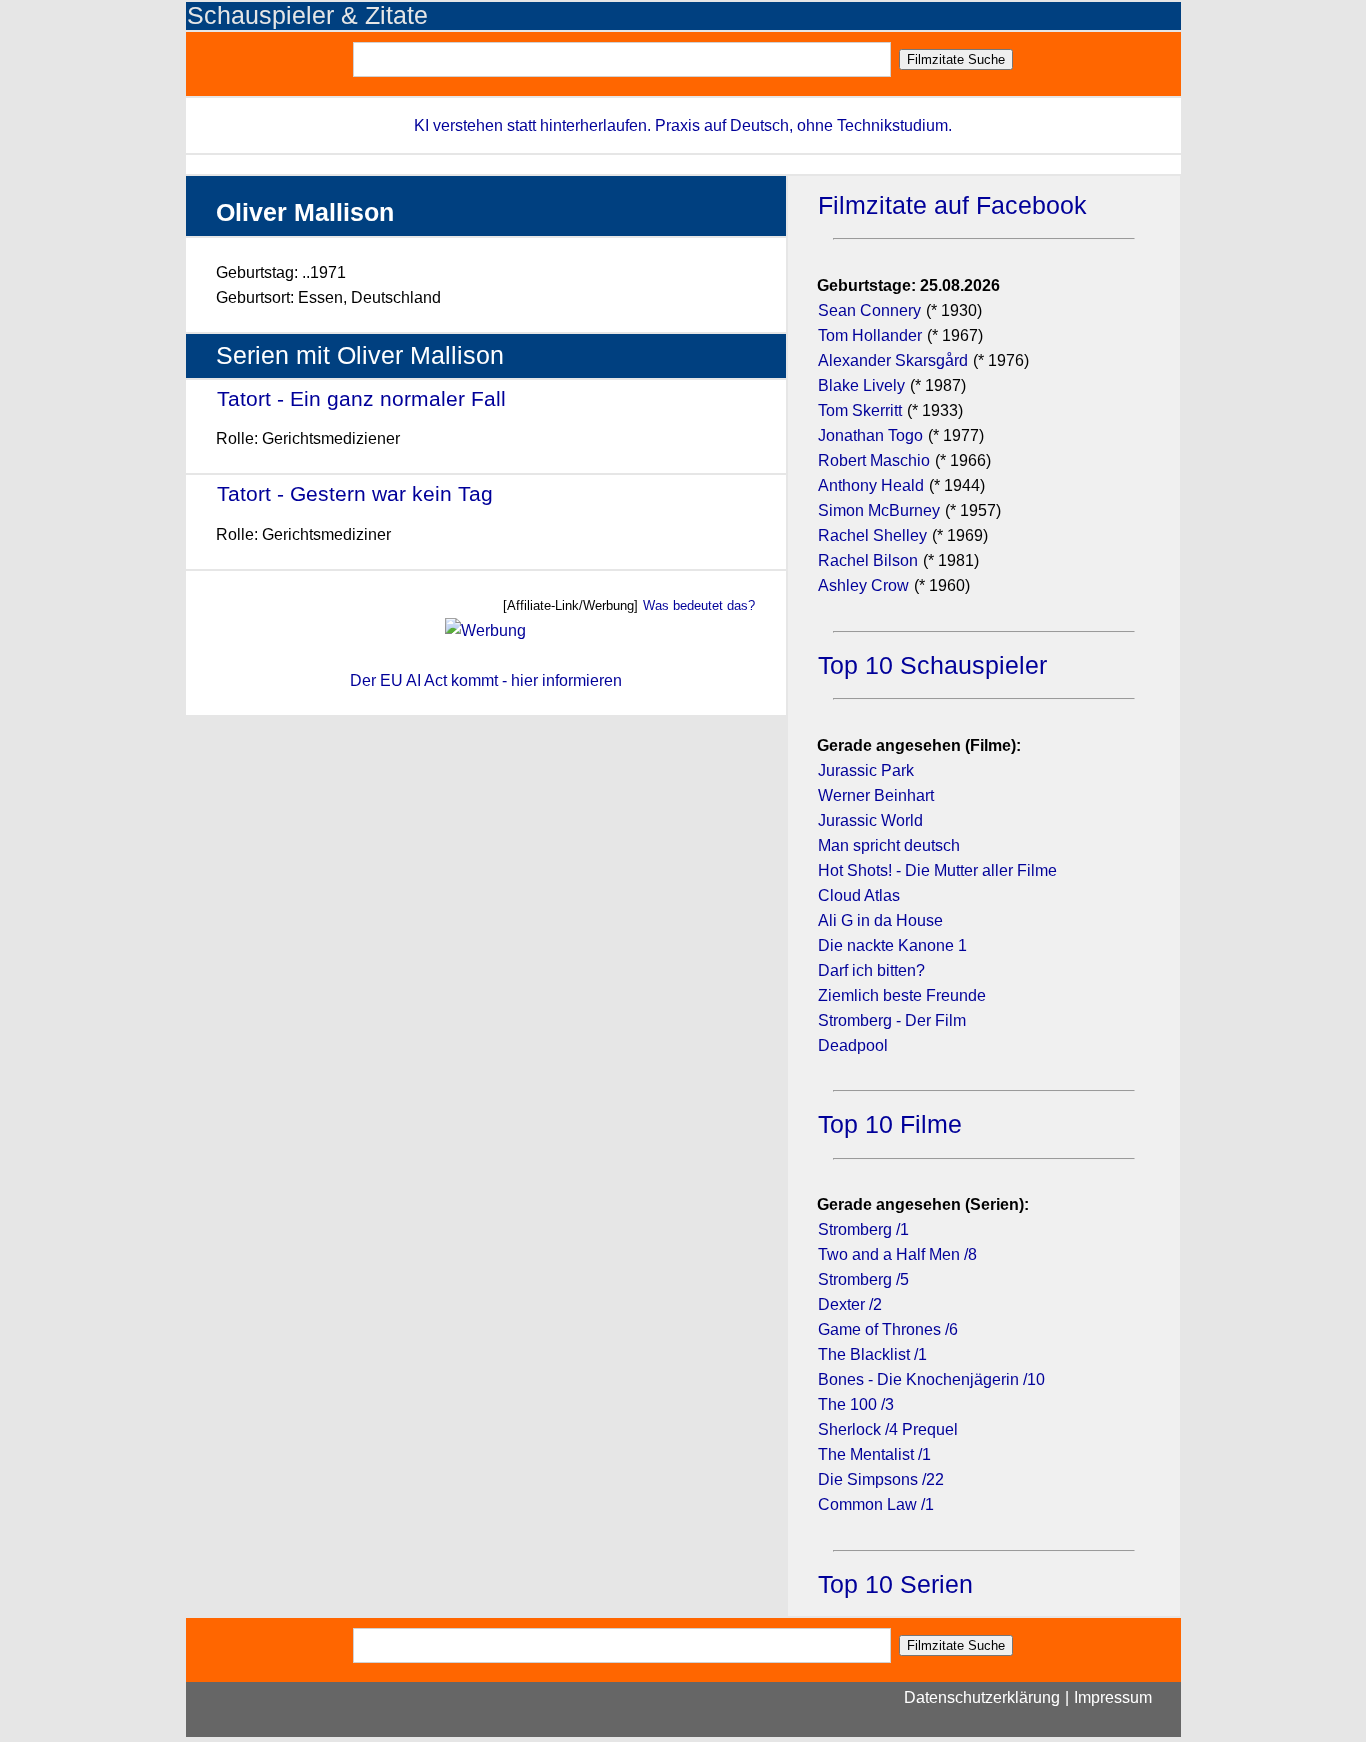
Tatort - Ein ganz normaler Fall (361, 398)
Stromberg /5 (863, 1279)
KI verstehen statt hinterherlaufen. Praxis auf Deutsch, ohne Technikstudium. (683, 125)
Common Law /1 (876, 1504)
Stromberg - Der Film (892, 1020)
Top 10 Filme (890, 1124)
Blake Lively (861, 385)
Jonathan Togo (870, 435)
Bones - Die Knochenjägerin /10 (931, 1379)
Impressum (1113, 1697)
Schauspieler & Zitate (307, 15)
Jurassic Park (866, 770)
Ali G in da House (880, 920)
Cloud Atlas (859, 895)
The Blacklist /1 (872, 1354)
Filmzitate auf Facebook (952, 205)
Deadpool (853, 1045)
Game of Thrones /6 (888, 1329)
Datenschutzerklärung (982, 1697)
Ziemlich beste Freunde (902, 995)
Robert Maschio (874, 460)
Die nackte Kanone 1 (892, 945)
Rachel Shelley (872, 535)
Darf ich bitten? (871, 970)
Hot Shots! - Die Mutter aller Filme (937, 870)
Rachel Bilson (868, 560)
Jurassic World (870, 820)
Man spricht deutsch (889, 845)
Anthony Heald (871, 485)
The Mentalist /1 (874, 1454)
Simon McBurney (879, 510)
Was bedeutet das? (699, 605)
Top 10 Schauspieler (932, 665)
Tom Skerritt (860, 410)
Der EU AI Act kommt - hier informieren (486, 680)
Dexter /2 (850, 1304)
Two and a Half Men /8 (897, 1254)
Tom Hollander (870, 335)
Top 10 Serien (895, 1584)
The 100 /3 (856, 1404)
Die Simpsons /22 (881, 1479)
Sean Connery (869, 310)
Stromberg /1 (863, 1229)
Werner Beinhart (876, 795)
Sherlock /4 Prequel (888, 1429)
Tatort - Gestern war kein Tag (355, 493)
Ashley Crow (863, 585)
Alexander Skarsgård (893, 360)
